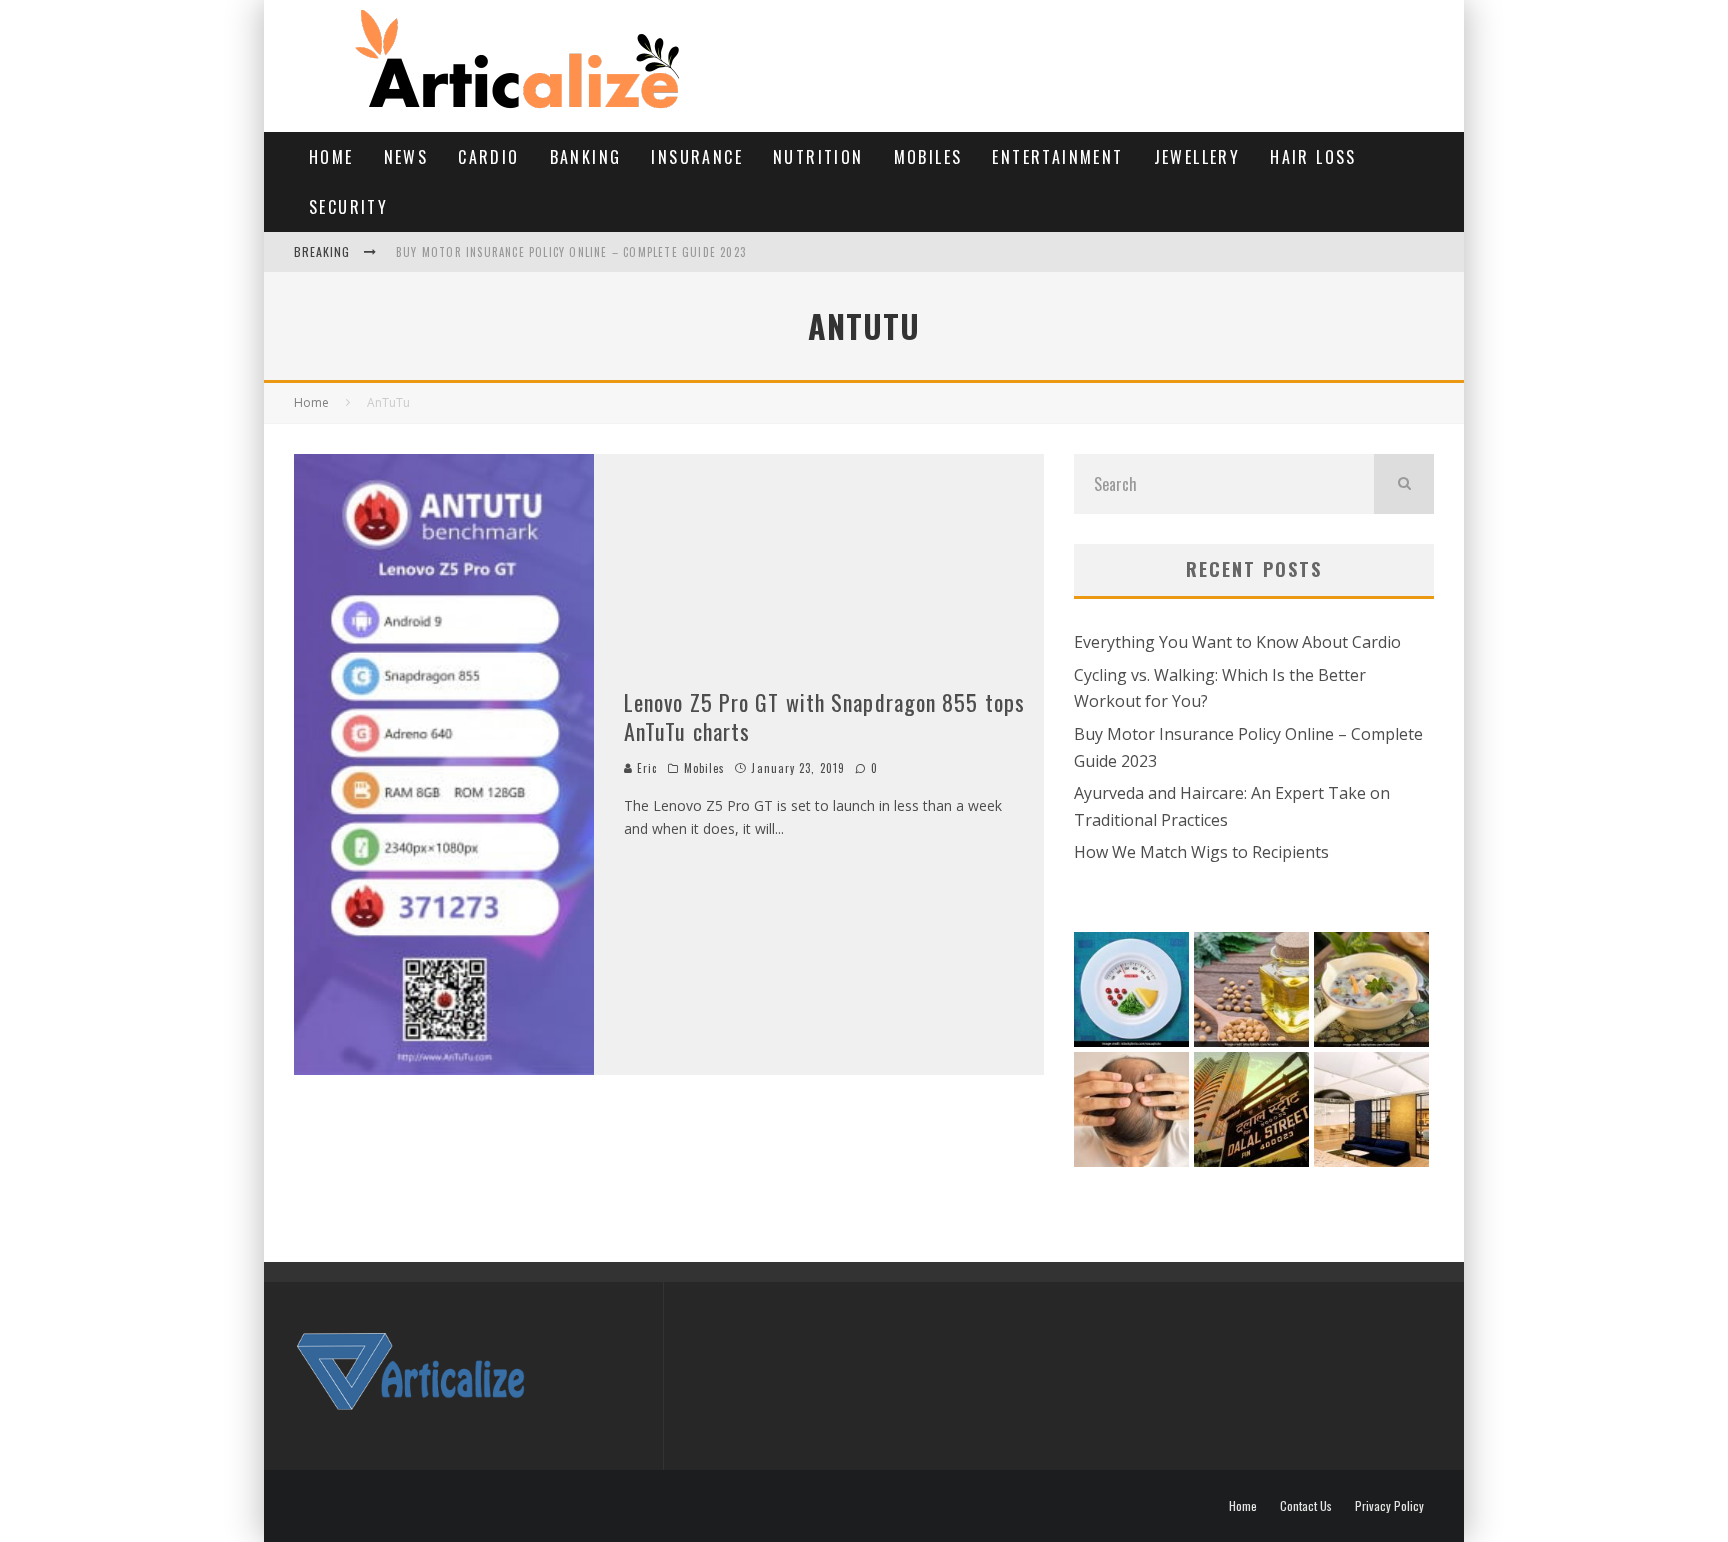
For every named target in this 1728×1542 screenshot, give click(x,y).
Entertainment (1057, 157)
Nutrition (818, 157)
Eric (645, 768)
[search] (1404, 484)
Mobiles (928, 157)
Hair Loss (1313, 157)
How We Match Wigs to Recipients (1201, 852)
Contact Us (1306, 1506)
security (348, 207)
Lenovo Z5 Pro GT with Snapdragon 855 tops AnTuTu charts (824, 716)
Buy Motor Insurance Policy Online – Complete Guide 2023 (571, 252)
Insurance (697, 157)
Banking (586, 157)
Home (331, 157)
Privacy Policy (1389, 1506)
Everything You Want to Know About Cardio (1237, 642)
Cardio (488, 157)
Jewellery (1197, 157)
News (406, 157)
